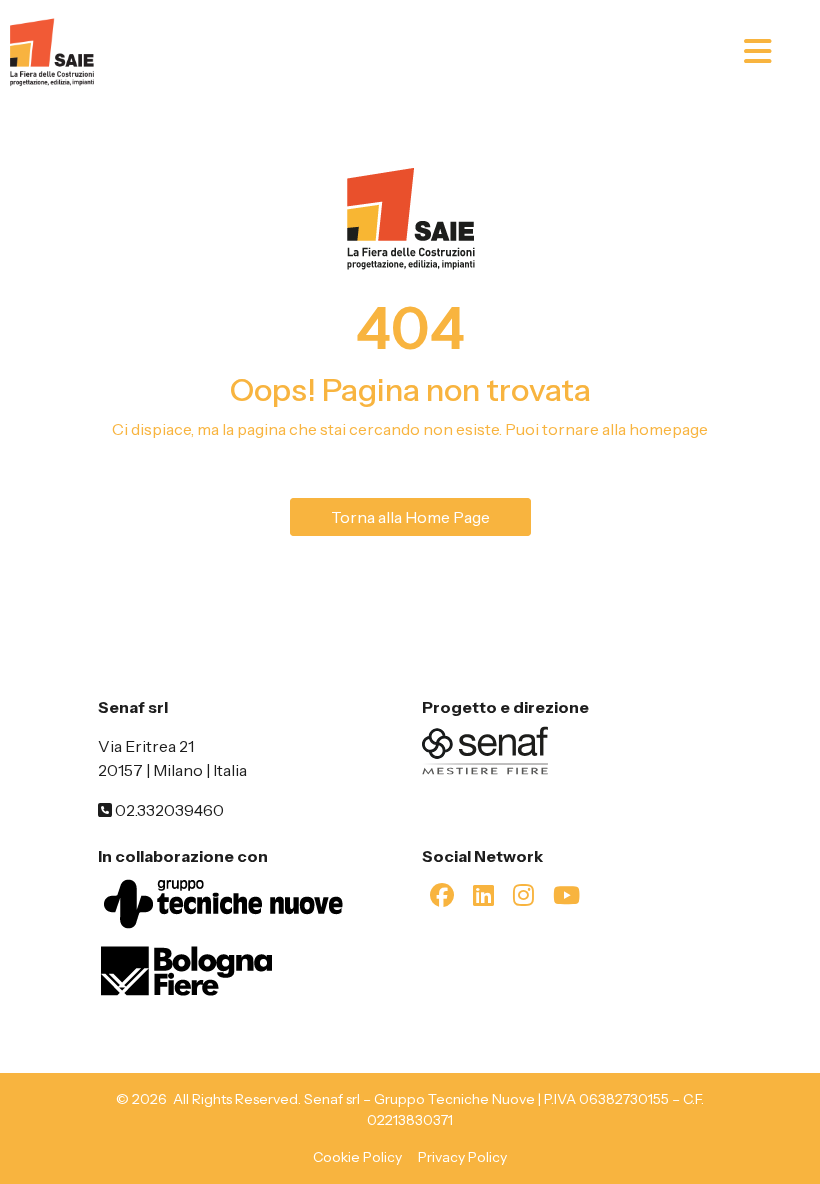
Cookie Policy (357, 1157)
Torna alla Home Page (410, 517)
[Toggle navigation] (776, 52)
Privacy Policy (462, 1157)
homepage (668, 429)
